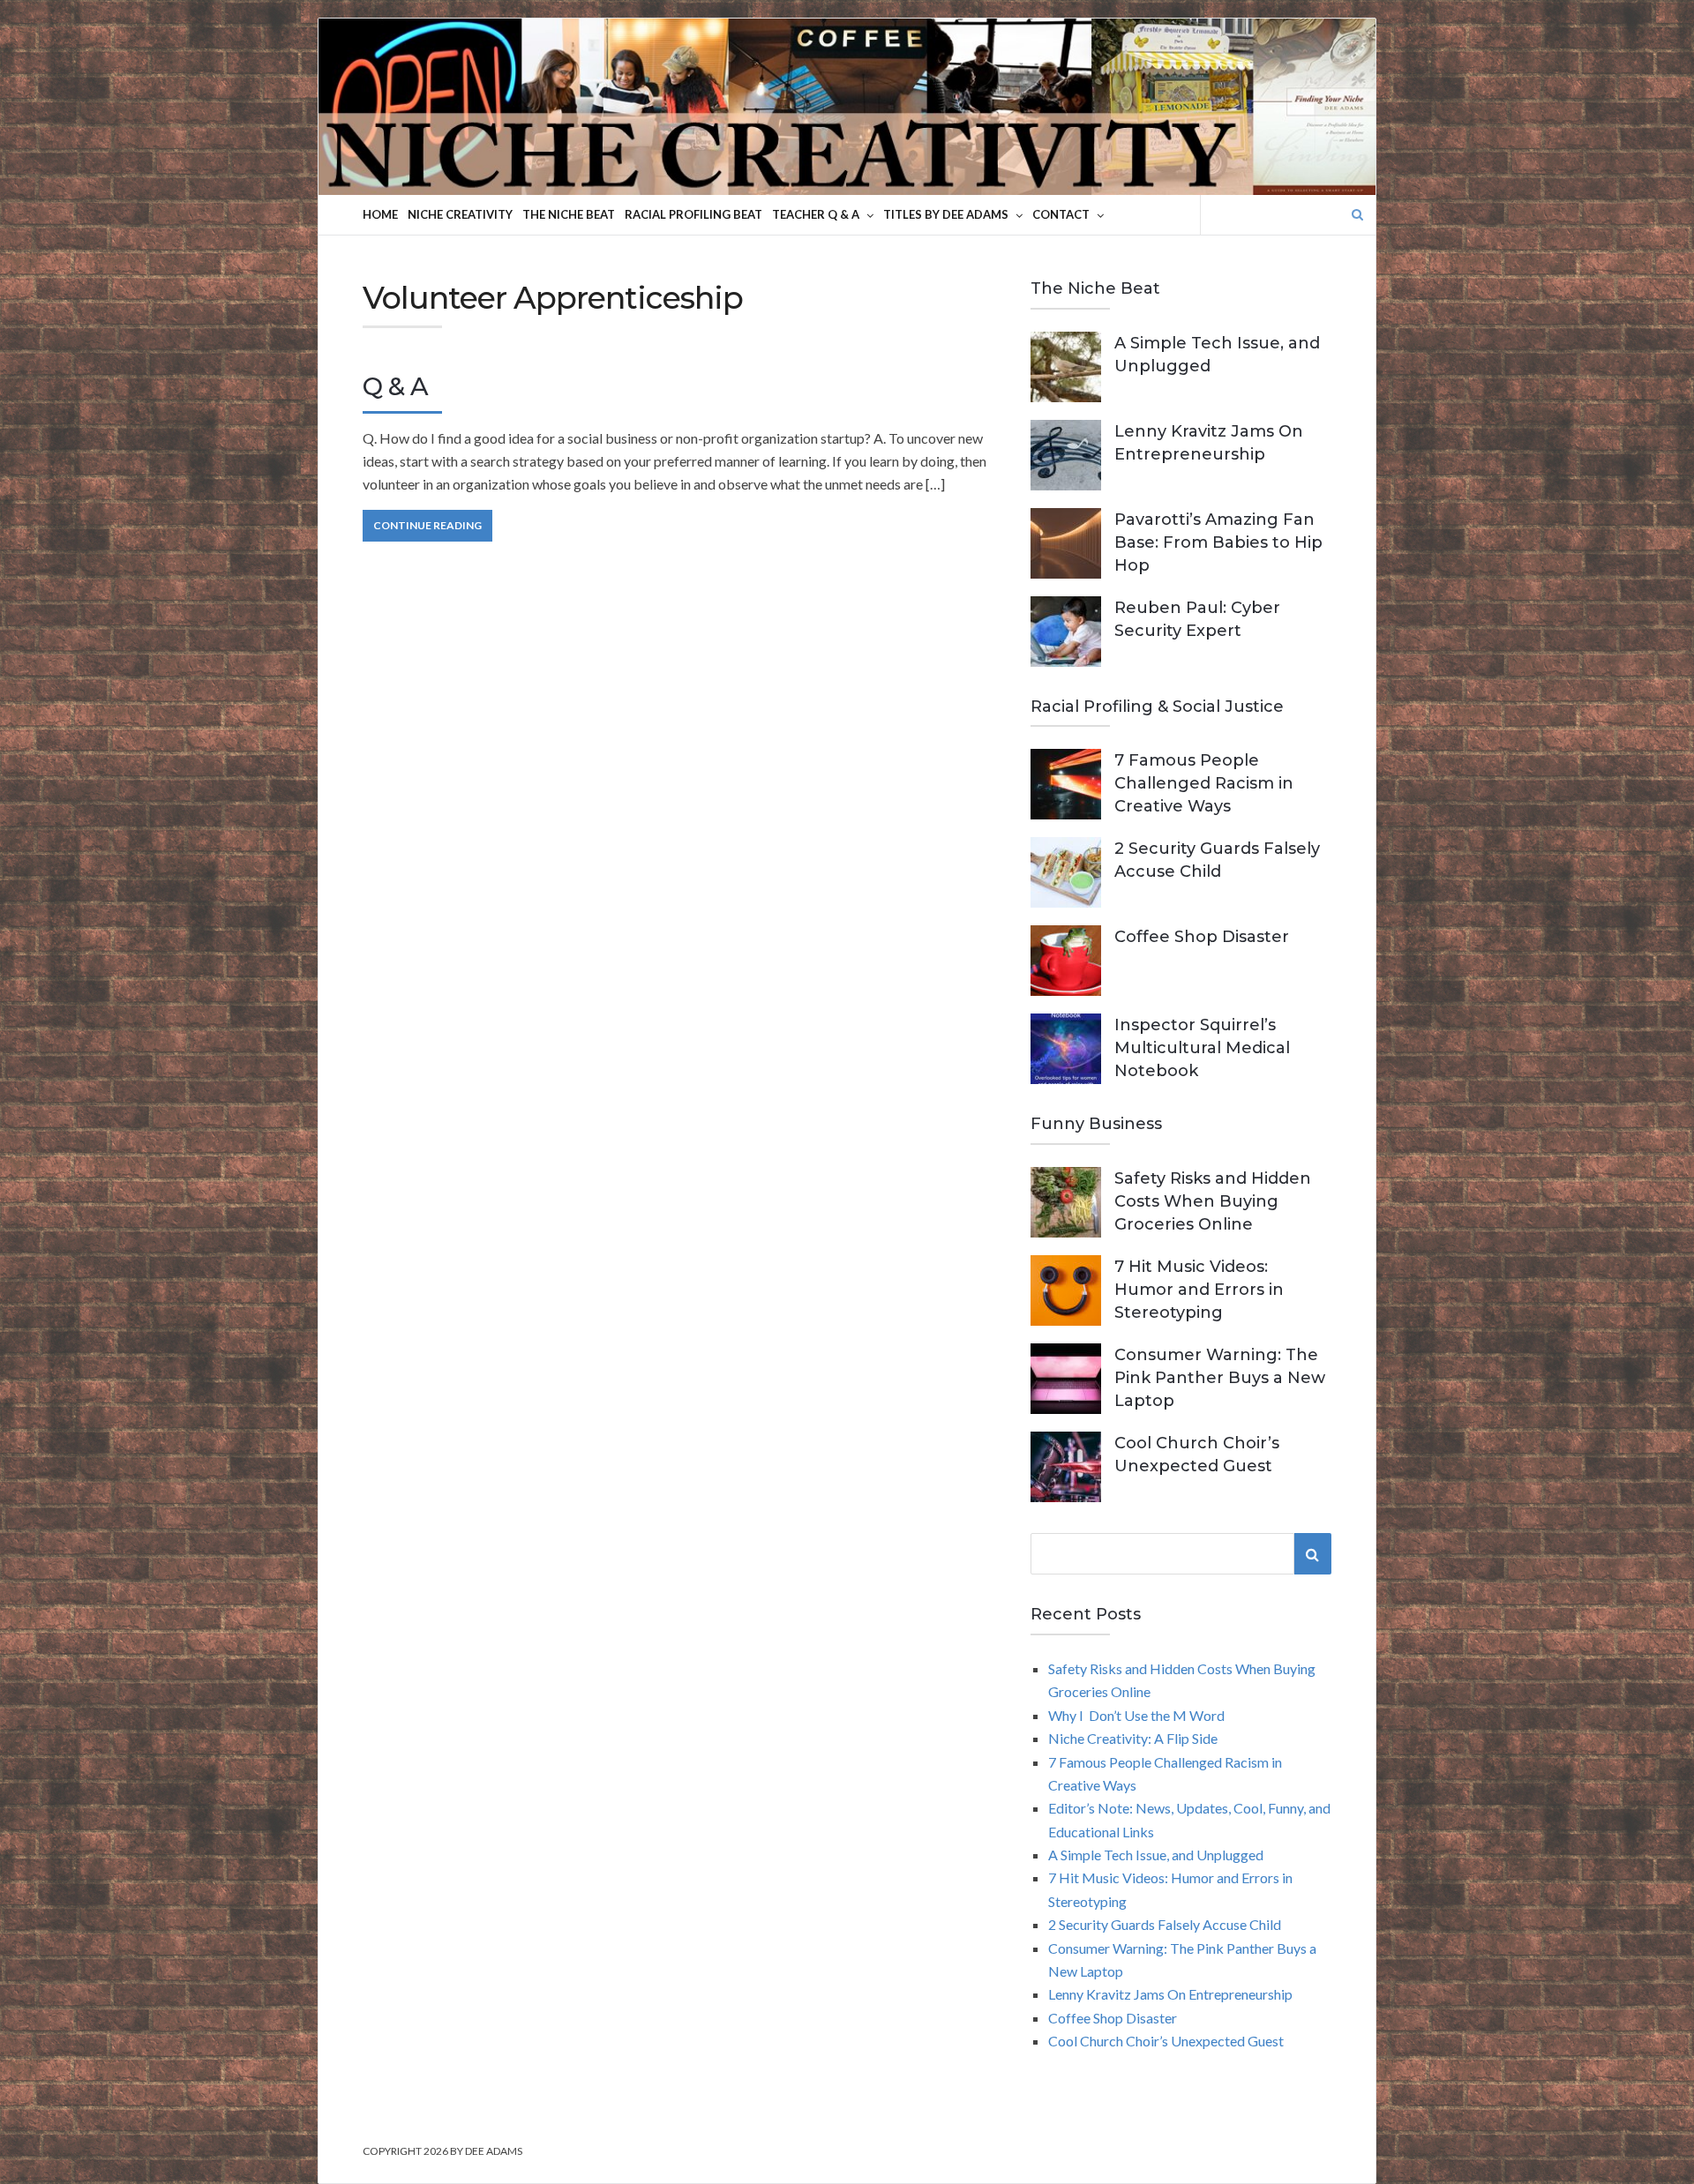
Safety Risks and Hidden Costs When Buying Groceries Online (1213, 1201)
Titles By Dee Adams (946, 214)
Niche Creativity (460, 214)
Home (380, 214)
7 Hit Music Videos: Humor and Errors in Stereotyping (1199, 1290)
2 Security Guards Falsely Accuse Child (1165, 1924)
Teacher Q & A (816, 214)
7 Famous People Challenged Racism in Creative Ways (1204, 783)
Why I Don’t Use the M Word (1136, 1715)
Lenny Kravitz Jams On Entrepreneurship (1170, 1994)
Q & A (395, 386)
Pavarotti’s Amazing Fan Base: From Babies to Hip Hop (1218, 542)
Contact (1061, 214)
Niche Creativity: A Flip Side (1133, 1738)
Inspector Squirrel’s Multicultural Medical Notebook (1202, 1048)
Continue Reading (427, 525)
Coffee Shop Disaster (1202, 937)
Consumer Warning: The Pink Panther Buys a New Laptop (1220, 1378)
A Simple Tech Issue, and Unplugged (1156, 1855)
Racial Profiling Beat (693, 214)
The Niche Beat (569, 214)
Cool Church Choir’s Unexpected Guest (1166, 2041)
